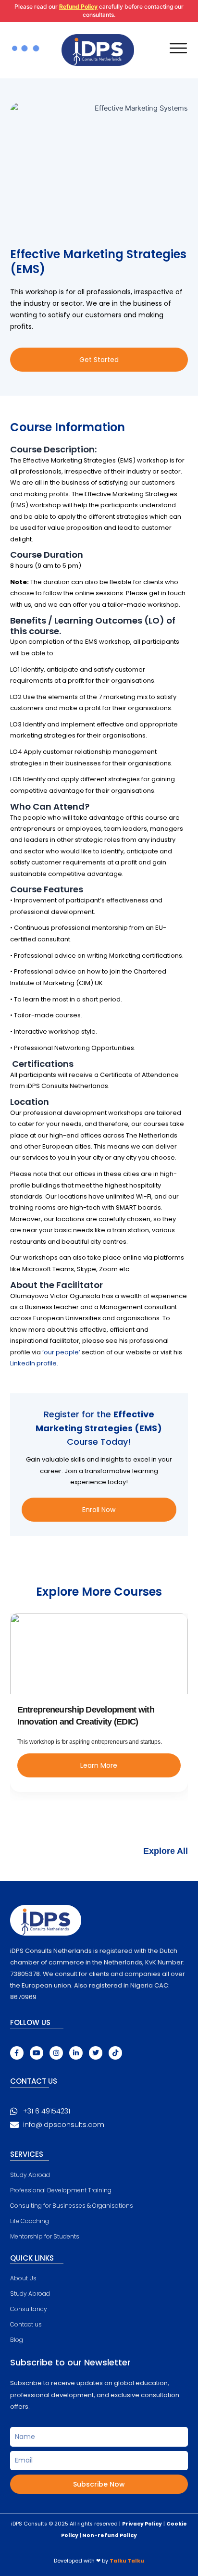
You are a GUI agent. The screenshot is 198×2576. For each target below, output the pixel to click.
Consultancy (29, 2309)
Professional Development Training (61, 2190)
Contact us (26, 2324)
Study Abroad (30, 2175)
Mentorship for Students (45, 2236)
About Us (23, 2278)
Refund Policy (78, 6)
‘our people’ (61, 1352)
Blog (17, 2340)
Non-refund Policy (110, 2535)
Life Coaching (30, 2221)
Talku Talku (127, 2561)
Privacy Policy (142, 2524)
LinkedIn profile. (34, 1363)
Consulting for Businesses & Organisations (72, 2206)
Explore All (166, 1851)
